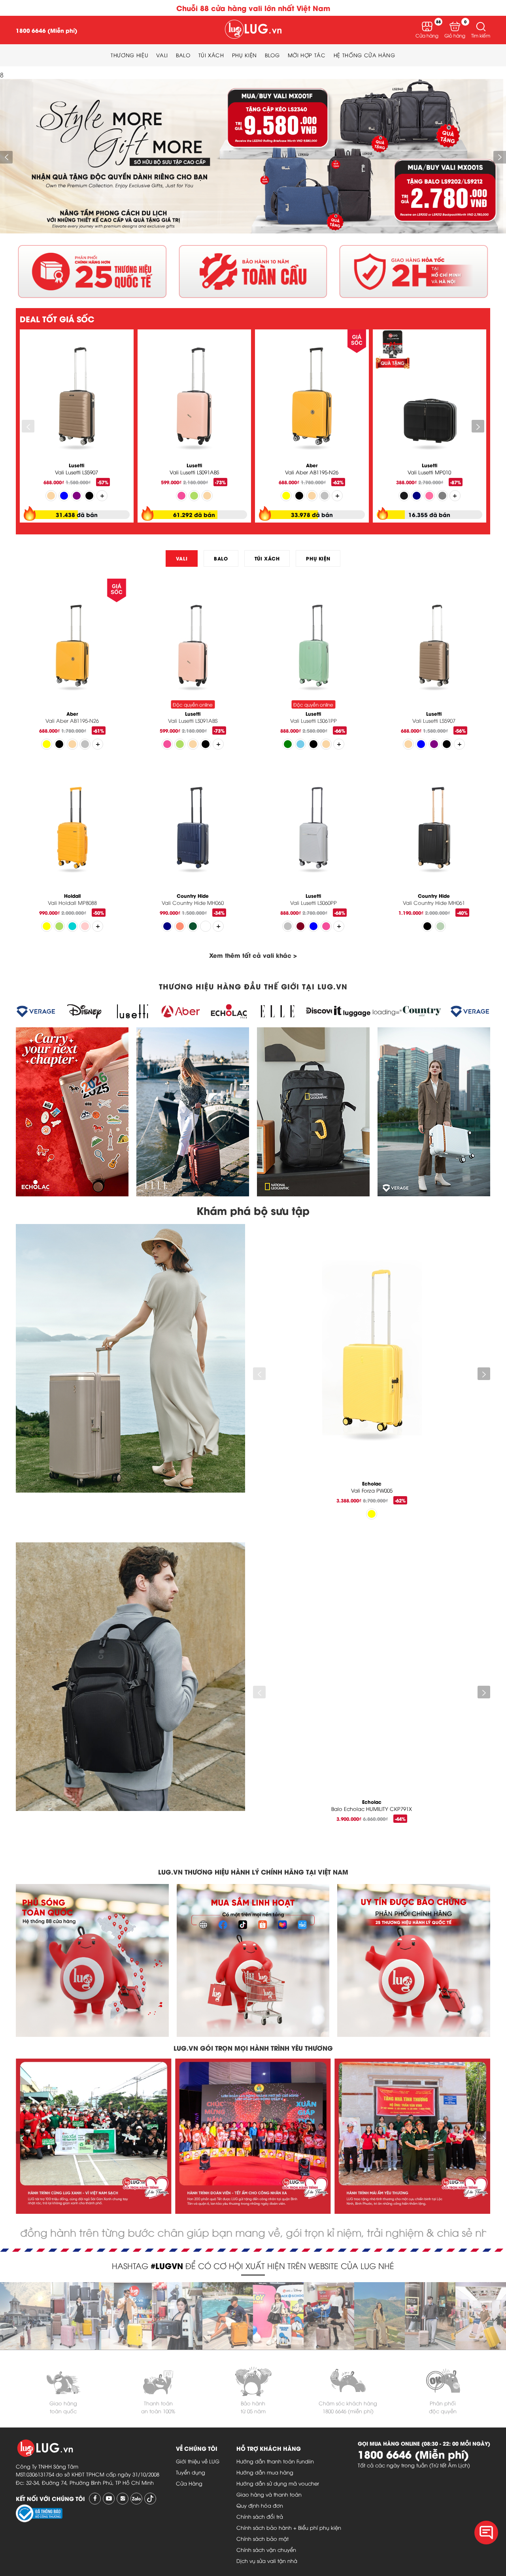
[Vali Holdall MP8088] (72, 830)
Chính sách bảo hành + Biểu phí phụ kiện (289, 2527)
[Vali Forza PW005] (372, 1355)
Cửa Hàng (189, 2483)
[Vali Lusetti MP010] (430, 399)
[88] (427, 26)
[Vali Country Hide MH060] (193, 830)
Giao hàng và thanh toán (269, 2494)
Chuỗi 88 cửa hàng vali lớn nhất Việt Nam (253, 8)
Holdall (72, 896)
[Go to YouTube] (109, 2499)
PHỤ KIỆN (318, 558)
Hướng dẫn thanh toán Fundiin (275, 2461)
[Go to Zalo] (136, 2499)
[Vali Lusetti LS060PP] (313, 830)
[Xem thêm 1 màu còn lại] (218, 744)
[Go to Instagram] (123, 2499)
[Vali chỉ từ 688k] (253, 230)
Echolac (372, 1483)
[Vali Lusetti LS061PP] (313, 648)
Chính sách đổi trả (260, 2516)
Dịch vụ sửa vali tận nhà (267, 2561)
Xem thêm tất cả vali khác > (253, 955)
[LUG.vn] (253, 30)
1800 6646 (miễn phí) (348, 2411)
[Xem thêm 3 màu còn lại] (337, 496)
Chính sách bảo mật (262, 2538)
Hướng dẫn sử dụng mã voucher (278, 2483)
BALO (221, 558)
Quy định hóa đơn (260, 2505)
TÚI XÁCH (267, 558)
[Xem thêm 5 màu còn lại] (98, 744)
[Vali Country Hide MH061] (434, 830)
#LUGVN (167, 2265)
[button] (481, 26)
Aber (312, 465)
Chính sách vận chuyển (266, 2550)
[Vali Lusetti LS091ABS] (194, 399)
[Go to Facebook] (95, 2499)
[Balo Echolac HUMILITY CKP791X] (372, 1673)
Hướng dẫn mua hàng (265, 2472)
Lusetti (76, 465)
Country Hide (193, 896)
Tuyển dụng (191, 2472)
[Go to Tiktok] (150, 2499)
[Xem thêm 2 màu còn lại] (102, 496)
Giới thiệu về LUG (198, 2461)
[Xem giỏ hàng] (455, 26)
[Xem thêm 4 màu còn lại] (98, 926)
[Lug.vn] (25, 2287)
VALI (182, 558)
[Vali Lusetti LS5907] (77, 399)
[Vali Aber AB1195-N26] (312, 399)
